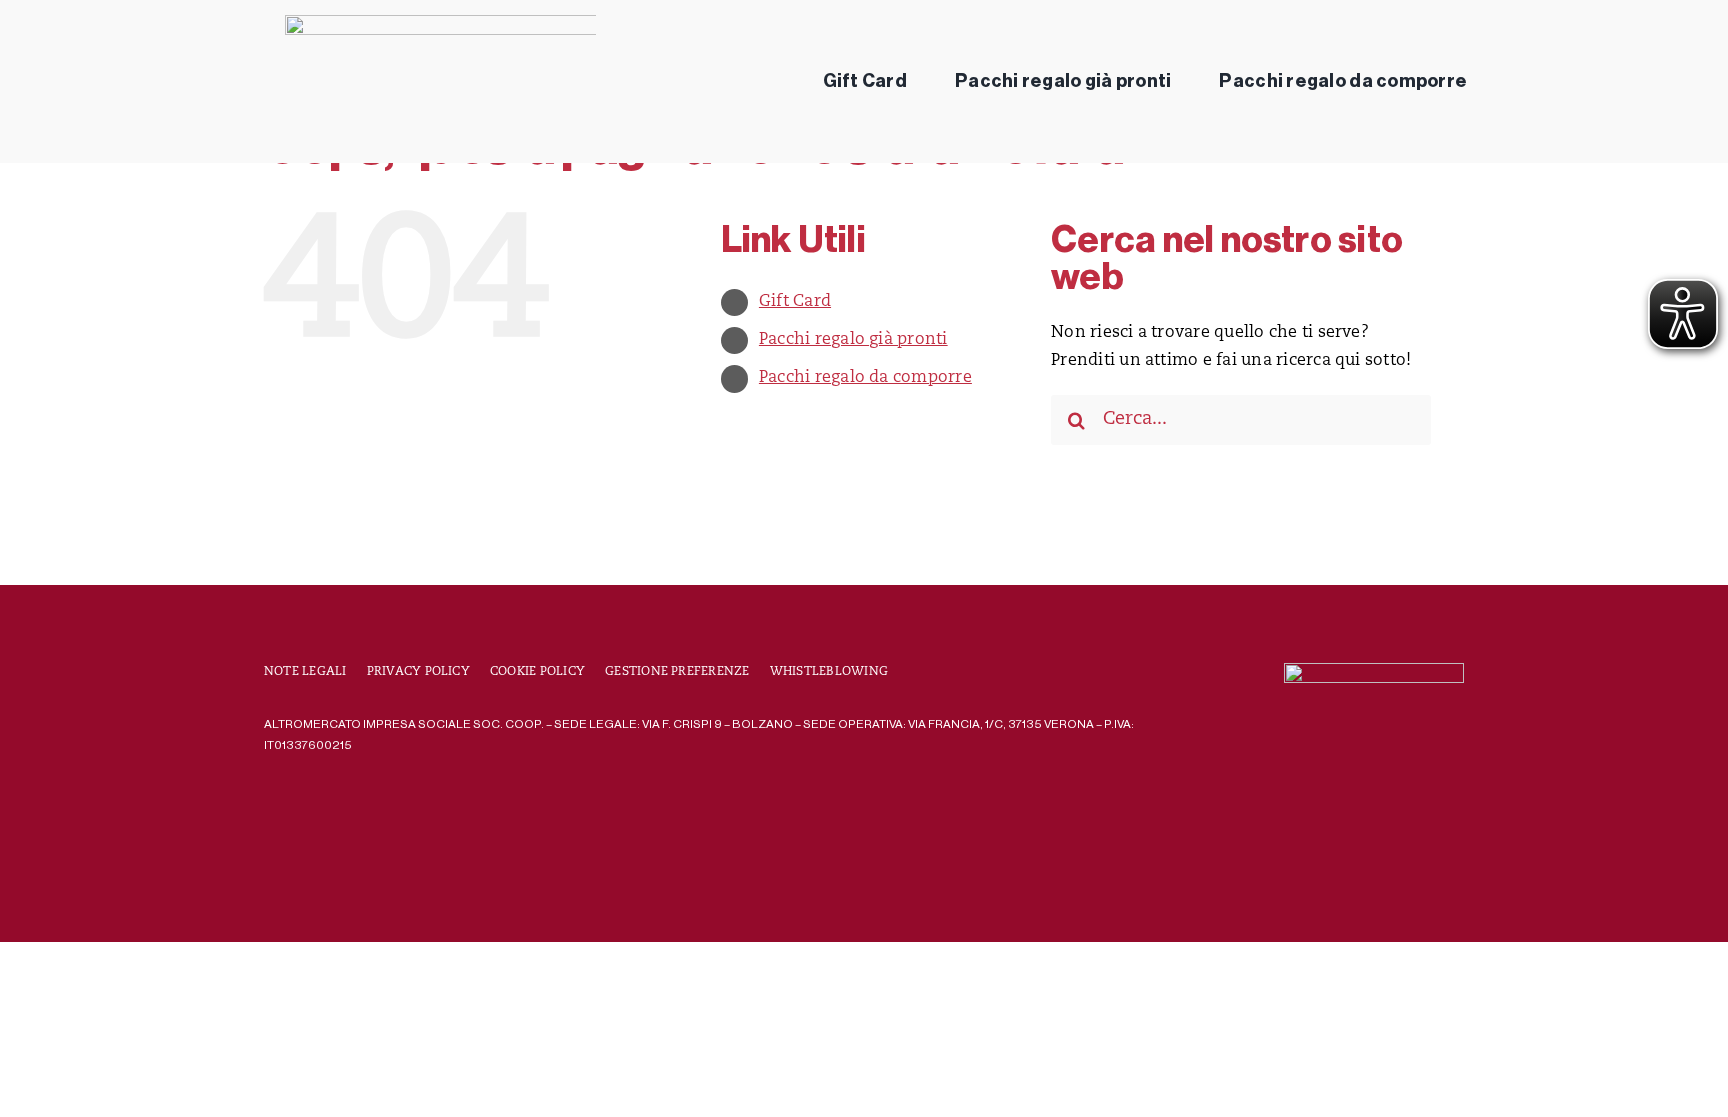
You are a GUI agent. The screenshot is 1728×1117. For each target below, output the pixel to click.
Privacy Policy (418, 672)
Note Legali (305, 672)
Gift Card (795, 302)
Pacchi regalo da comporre (865, 378)
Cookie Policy (537, 672)
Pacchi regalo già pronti (853, 340)
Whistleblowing (829, 672)
